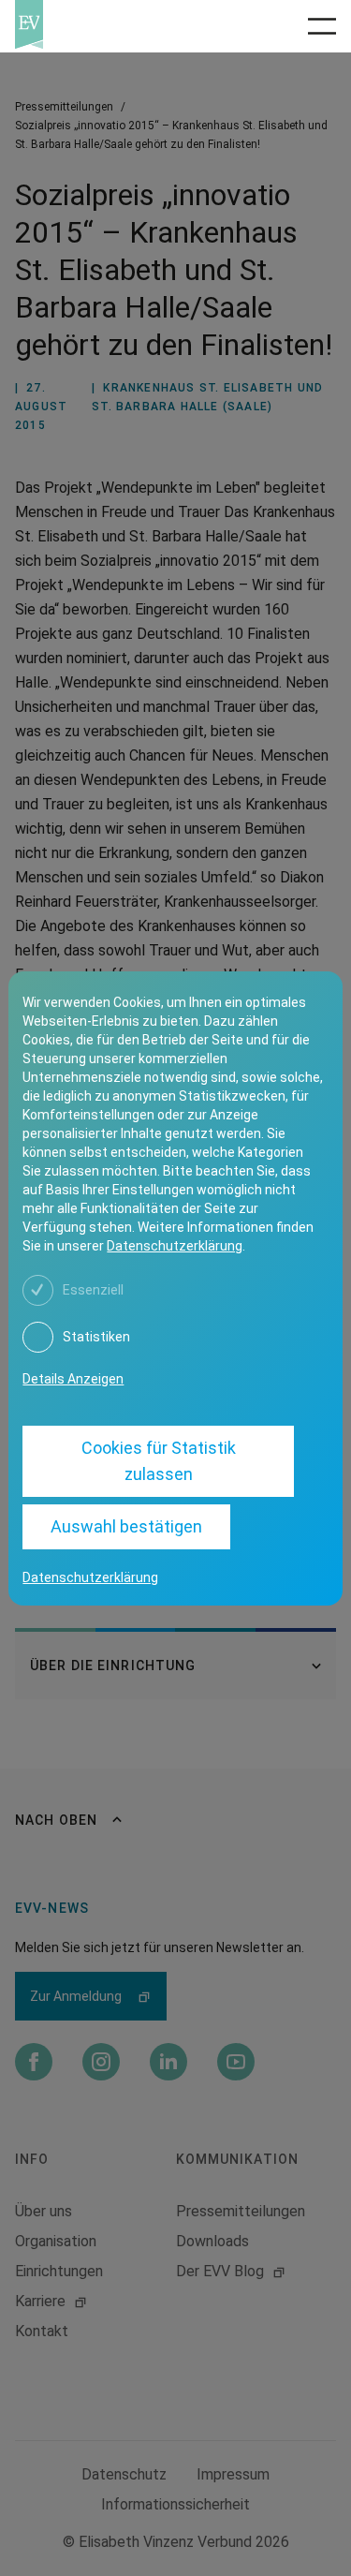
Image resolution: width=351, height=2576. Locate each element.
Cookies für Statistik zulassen (159, 1461)
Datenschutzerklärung (175, 1246)
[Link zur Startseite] (88, 24)
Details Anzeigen (73, 1379)
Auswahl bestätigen (126, 1526)
